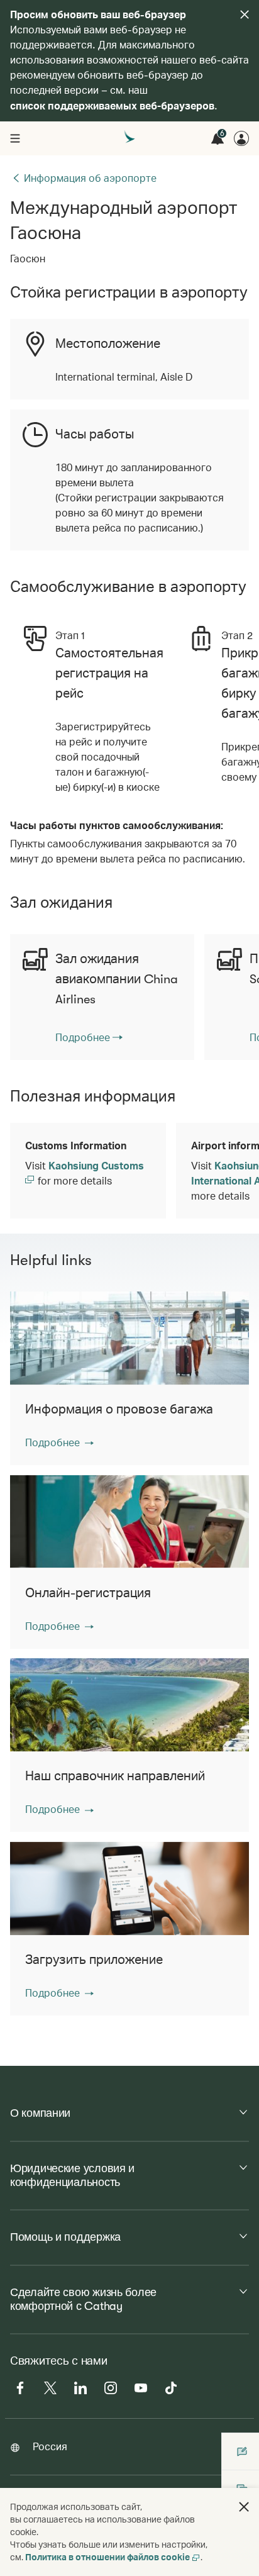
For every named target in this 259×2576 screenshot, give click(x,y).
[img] (245, 14)
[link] (89, 1037)
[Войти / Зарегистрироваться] (241, 138)
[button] (59, 1442)
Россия (50, 2446)
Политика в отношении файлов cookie (107, 2557)
